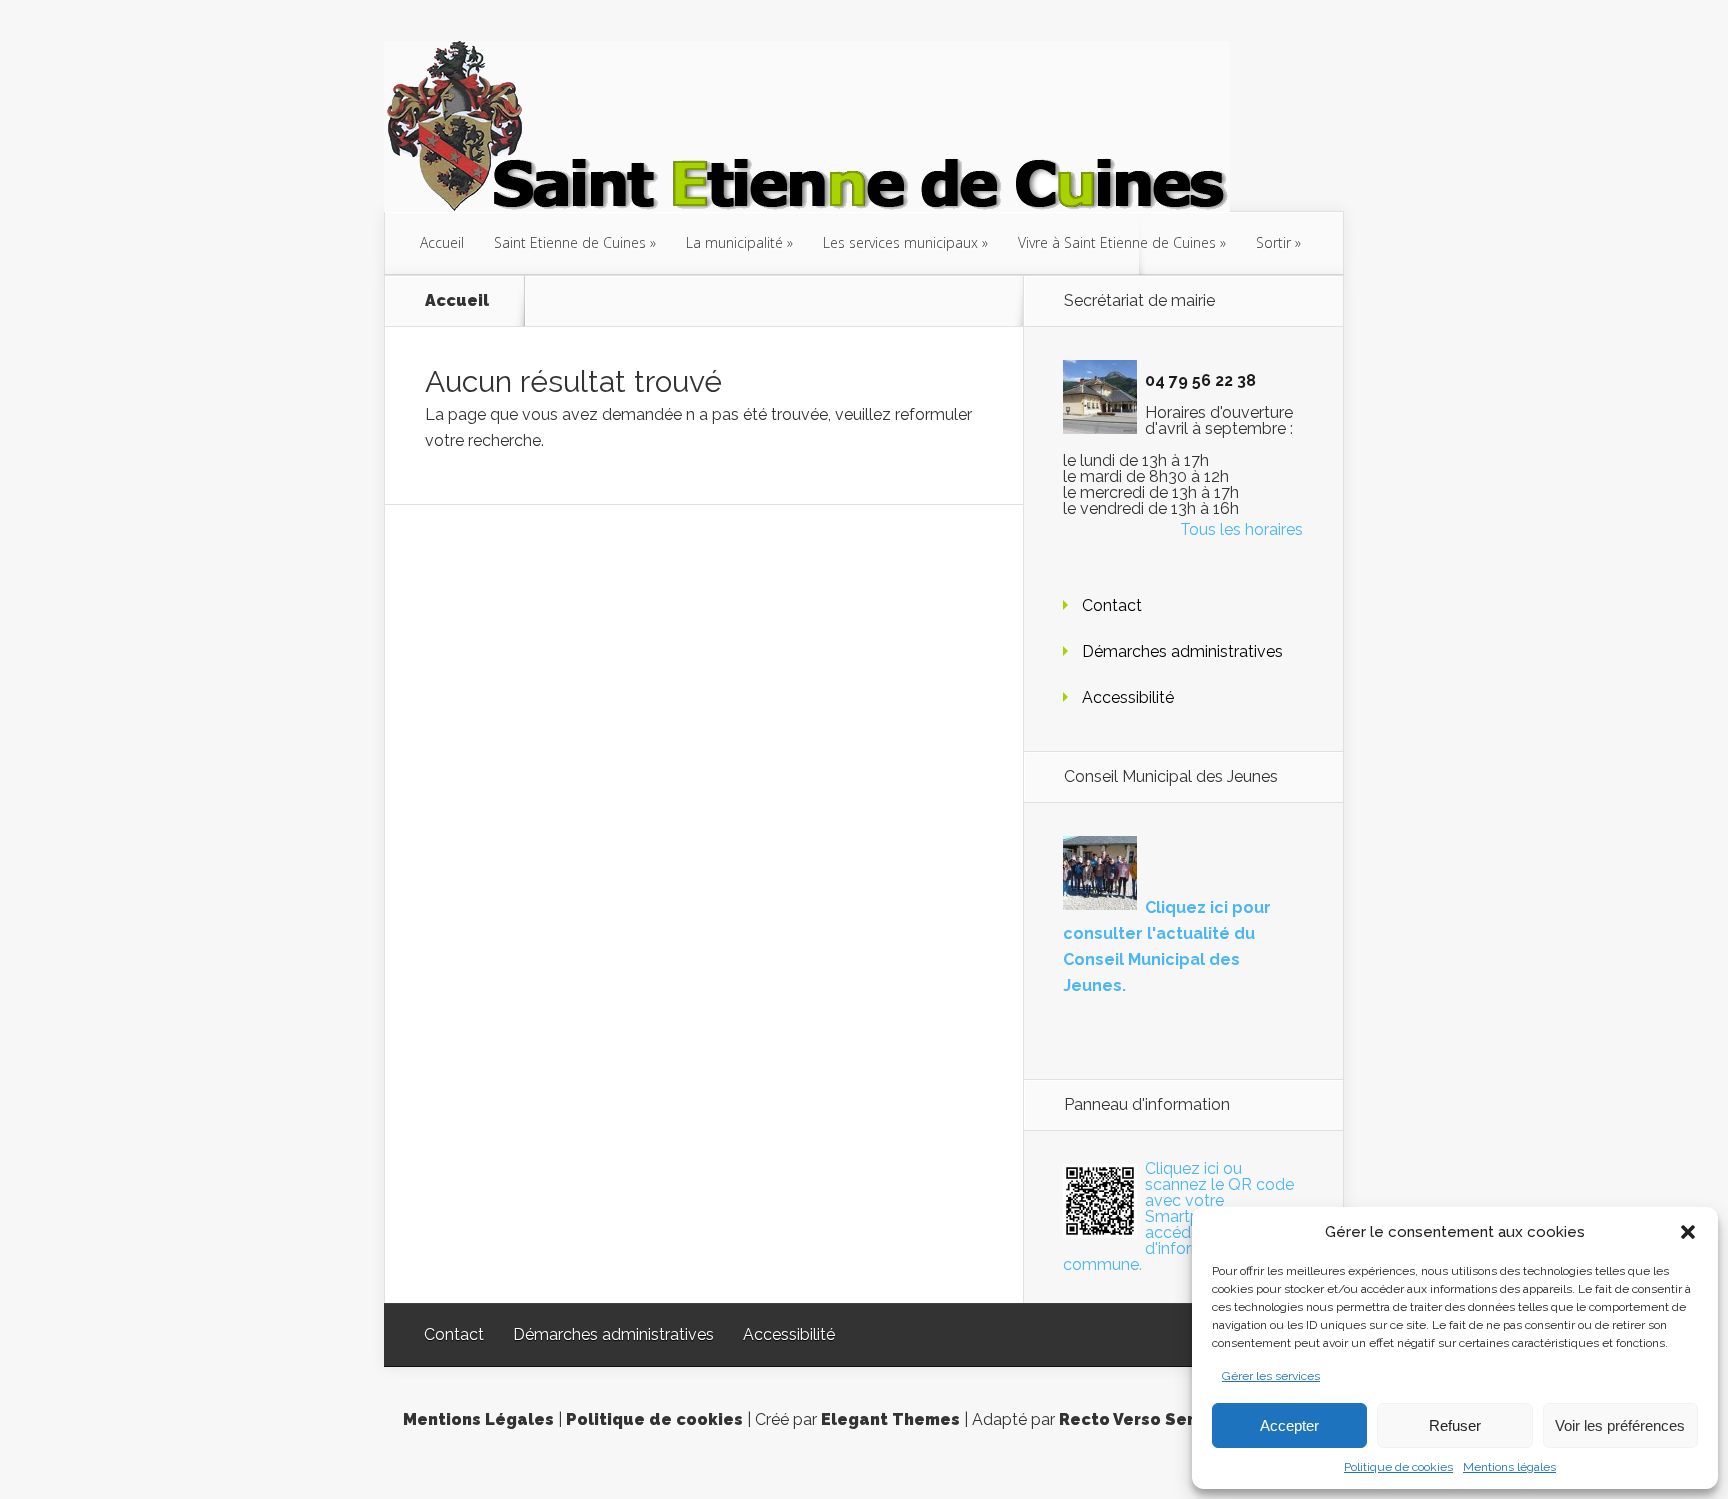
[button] (1688, 1232)
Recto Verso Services (1148, 1419)
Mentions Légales (478, 1419)
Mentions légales (1509, 1467)
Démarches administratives (1182, 651)
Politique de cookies (1398, 1467)
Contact (1112, 605)
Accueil (442, 242)
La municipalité (734, 242)
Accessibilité (1128, 697)
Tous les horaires (1241, 529)
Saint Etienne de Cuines (570, 242)
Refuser (1455, 1425)
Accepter (1289, 1425)
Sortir (1273, 242)
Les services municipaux (900, 242)
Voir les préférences (1620, 1425)
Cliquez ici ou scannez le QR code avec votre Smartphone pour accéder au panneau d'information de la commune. (1179, 1216)
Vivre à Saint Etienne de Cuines (1117, 242)
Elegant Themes (890, 1419)
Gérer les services (1271, 1376)
